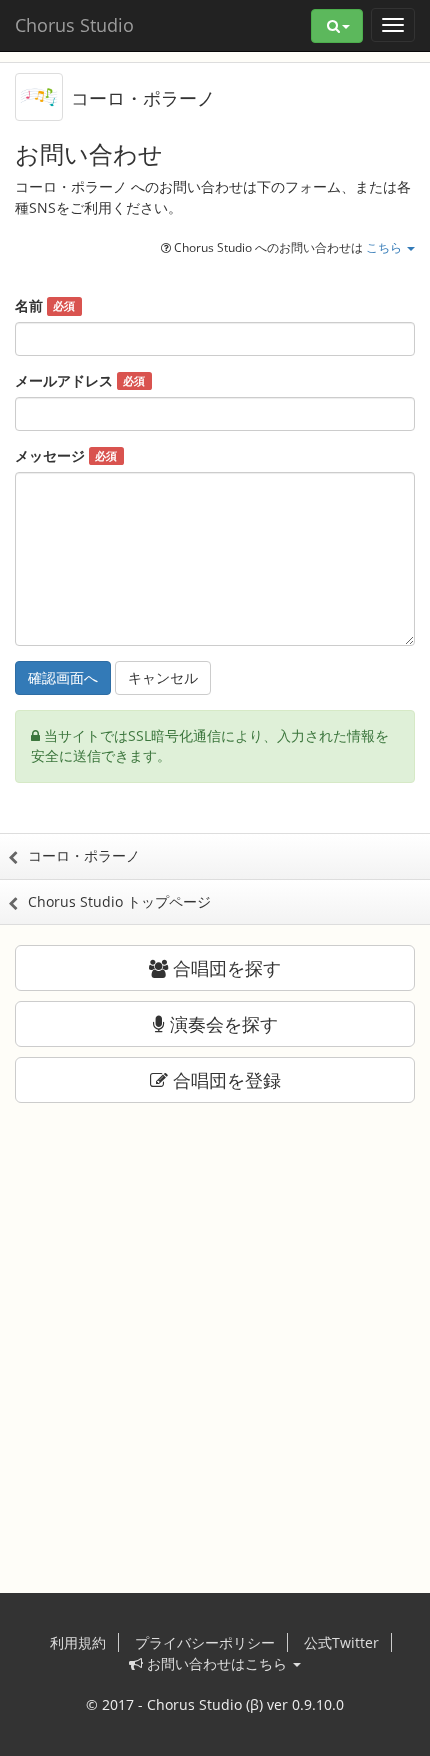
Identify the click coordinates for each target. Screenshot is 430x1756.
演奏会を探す (221, 1024)
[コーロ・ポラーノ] (39, 95)
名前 (45, 305)
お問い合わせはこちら (217, 1663)
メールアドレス (80, 380)
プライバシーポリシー (205, 1642)
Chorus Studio (74, 25)
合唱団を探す (224, 968)
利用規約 (78, 1642)
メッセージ (66, 455)
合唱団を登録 (224, 1080)
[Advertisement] (215, 1338)
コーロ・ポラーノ (143, 98)
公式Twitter (341, 1642)
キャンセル (163, 677)
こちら (385, 247)
